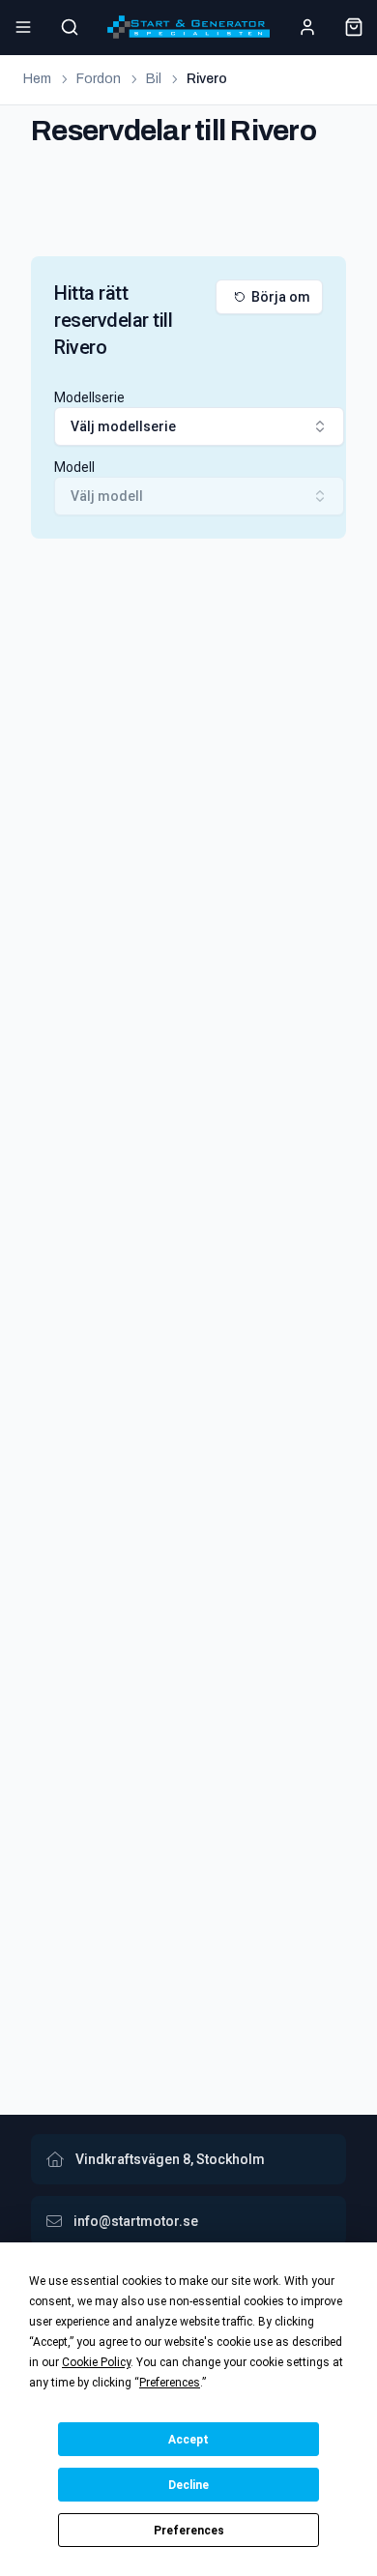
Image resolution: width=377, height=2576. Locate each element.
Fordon (99, 79)
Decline (188, 2485)
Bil (154, 79)
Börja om (281, 297)
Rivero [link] (207, 79)
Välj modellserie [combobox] (123, 426)
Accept (188, 2440)
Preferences (189, 2531)
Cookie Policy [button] (96, 2362)
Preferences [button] (170, 2383)
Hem (37, 79)
